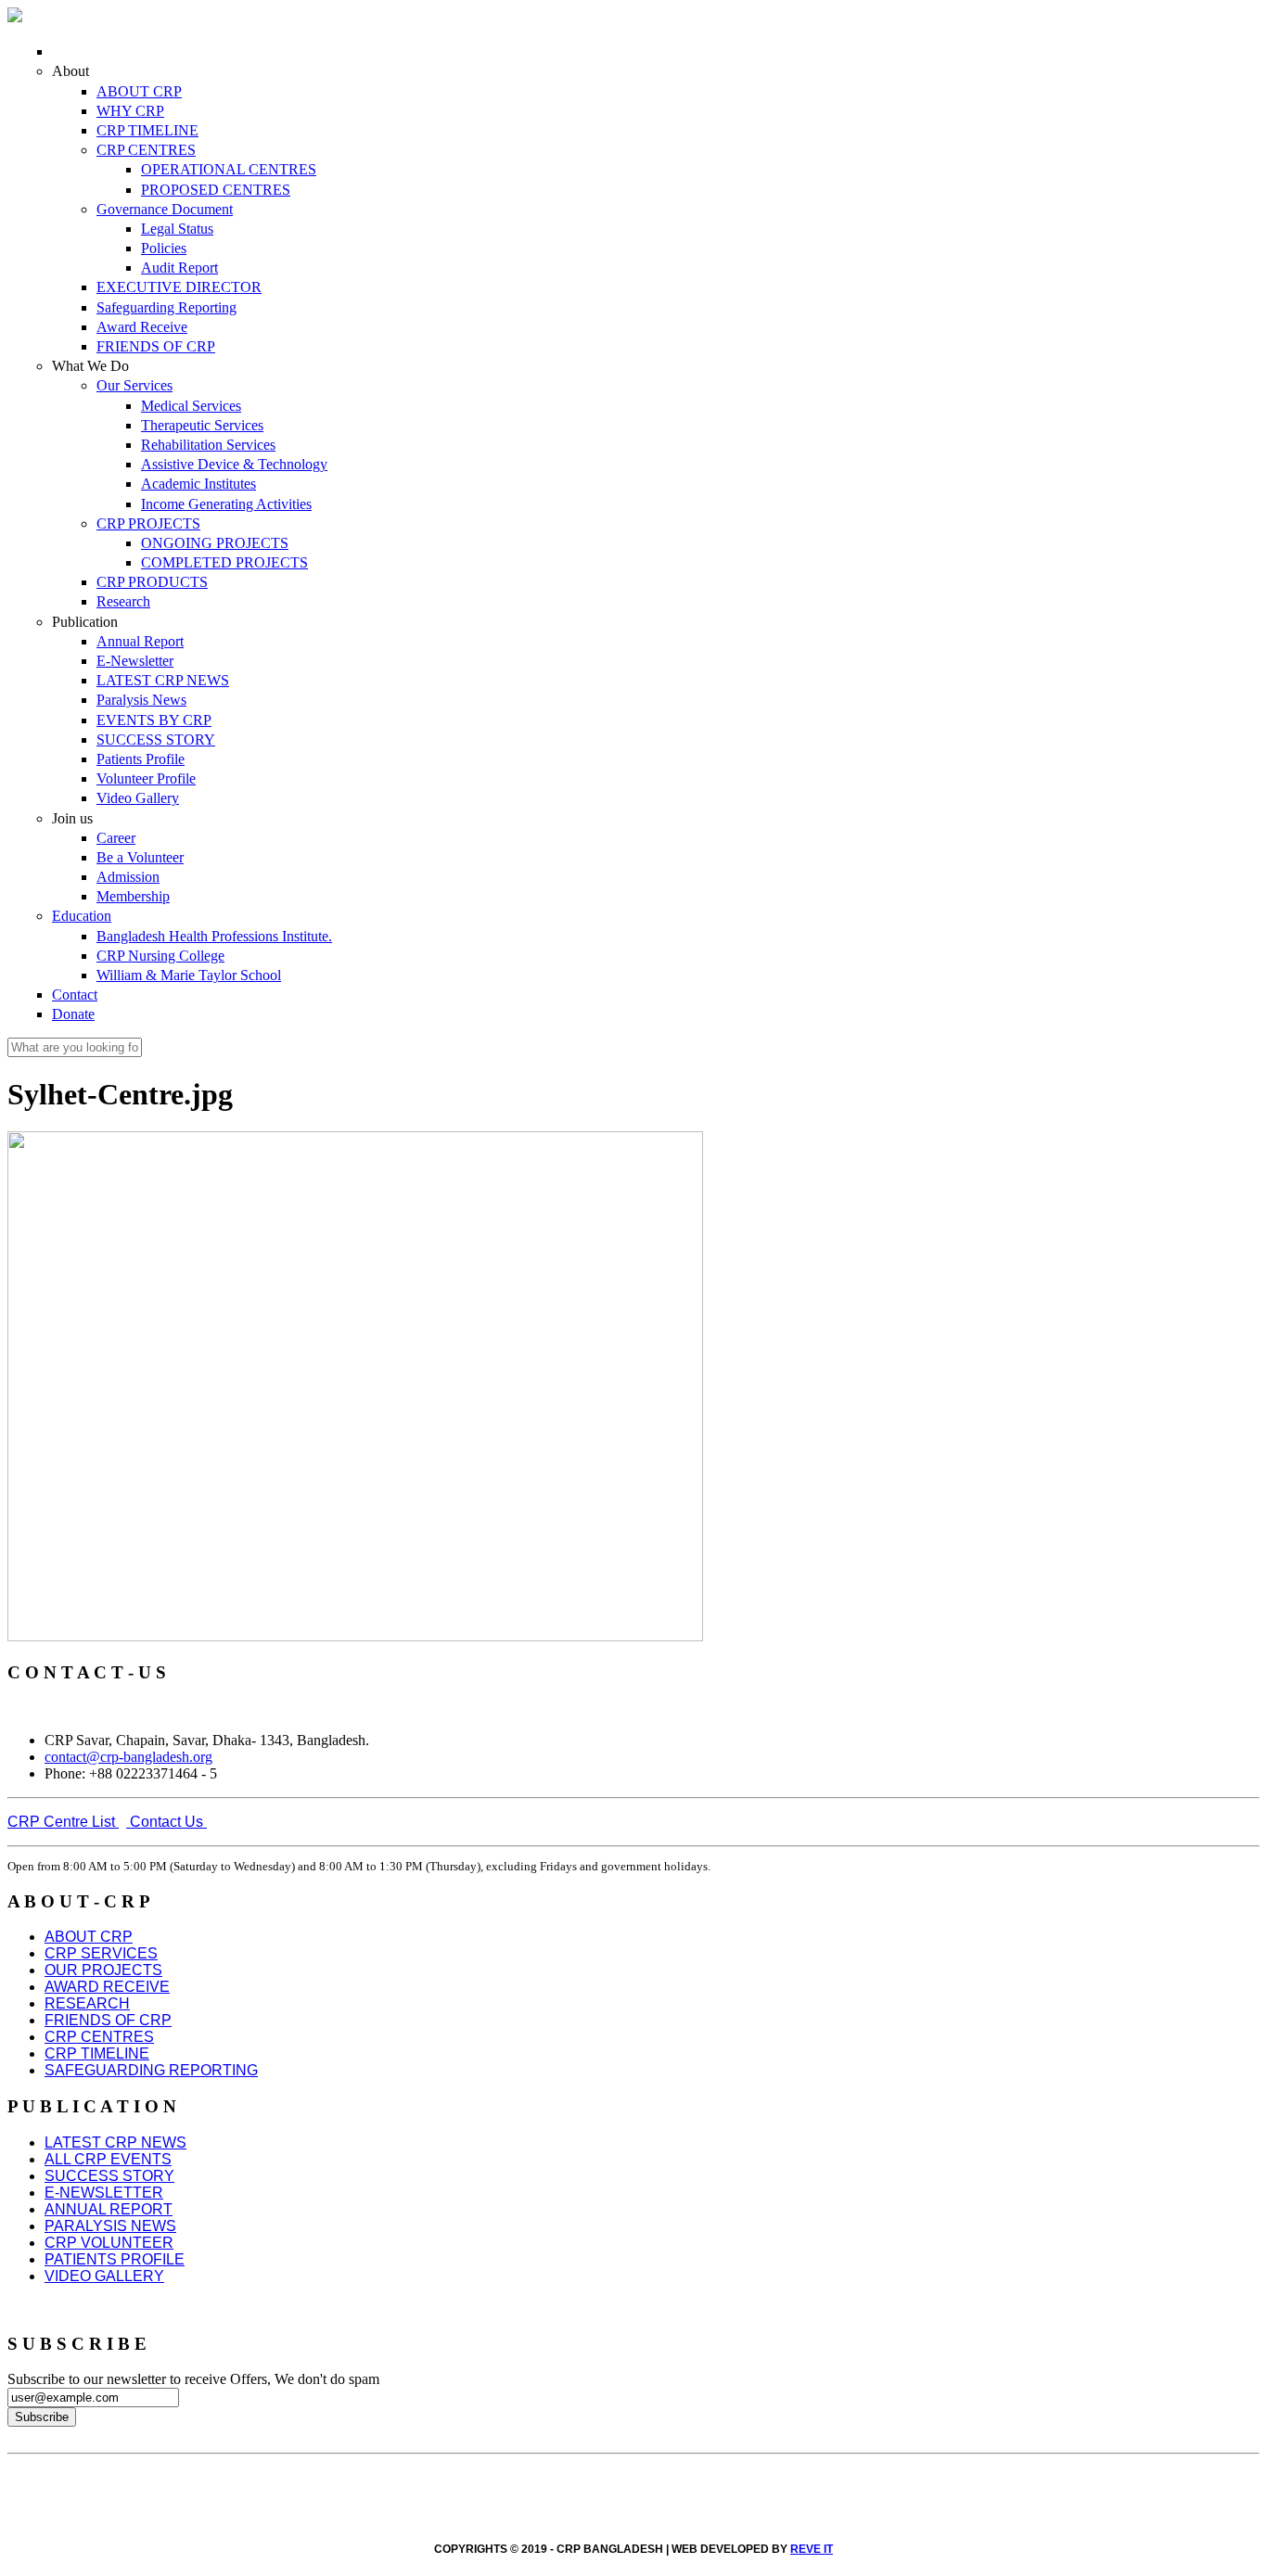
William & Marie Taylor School (189, 975)
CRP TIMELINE (147, 130)
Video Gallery (138, 798)
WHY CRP (130, 111)
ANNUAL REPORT (109, 2209)
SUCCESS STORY (156, 740)
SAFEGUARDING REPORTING (151, 2070)
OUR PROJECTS (103, 1970)
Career (116, 838)
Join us (72, 818)
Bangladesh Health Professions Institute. (214, 936)
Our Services (134, 385)
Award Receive (142, 327)
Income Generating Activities (226, 504)
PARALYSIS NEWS (110, 2226)
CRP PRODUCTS (152, 582)
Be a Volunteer (140, 857)
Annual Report (140, 641)
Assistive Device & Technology (234, 464)
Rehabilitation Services (208, 445)
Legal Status (177, 229)
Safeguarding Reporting (166, 307)
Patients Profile (141, 759)
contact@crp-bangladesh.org (128, 1757)
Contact (75, 995)
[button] (63, 1822)
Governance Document (165, 209)
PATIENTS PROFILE (115, 2259)
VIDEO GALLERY (104, 2276)
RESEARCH (87, 2003)
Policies (164, 248)
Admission (128, 877)
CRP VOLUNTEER (109, 2243)
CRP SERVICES (101, 1953)
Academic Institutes (198, 484)
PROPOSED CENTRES (216, 190)
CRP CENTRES (146, 150)
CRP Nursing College (160, 956)
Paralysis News (141, 700)
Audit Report (179, 268)
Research (123, 601)
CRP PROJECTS (148, 523)
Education (82, 916)
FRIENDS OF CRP (156, 346)
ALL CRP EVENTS (108, 2159)
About (70, 71)
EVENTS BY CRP (154, 720)
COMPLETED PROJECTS (224, 562)
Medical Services (191, 406)
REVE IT (812, 2549)
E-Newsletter (135, 661)
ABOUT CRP (139, 91)
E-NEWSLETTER (104, 2193)
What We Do (90, 366)
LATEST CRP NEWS (163, 680)
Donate (73, 1014)
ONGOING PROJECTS (215, 543)
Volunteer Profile (146, 778)
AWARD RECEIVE (107, 1987)
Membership (133, 896)
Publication (85, 622)
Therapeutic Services (202, 425)
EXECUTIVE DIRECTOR (179, 287)
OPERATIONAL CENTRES (229, 169)
